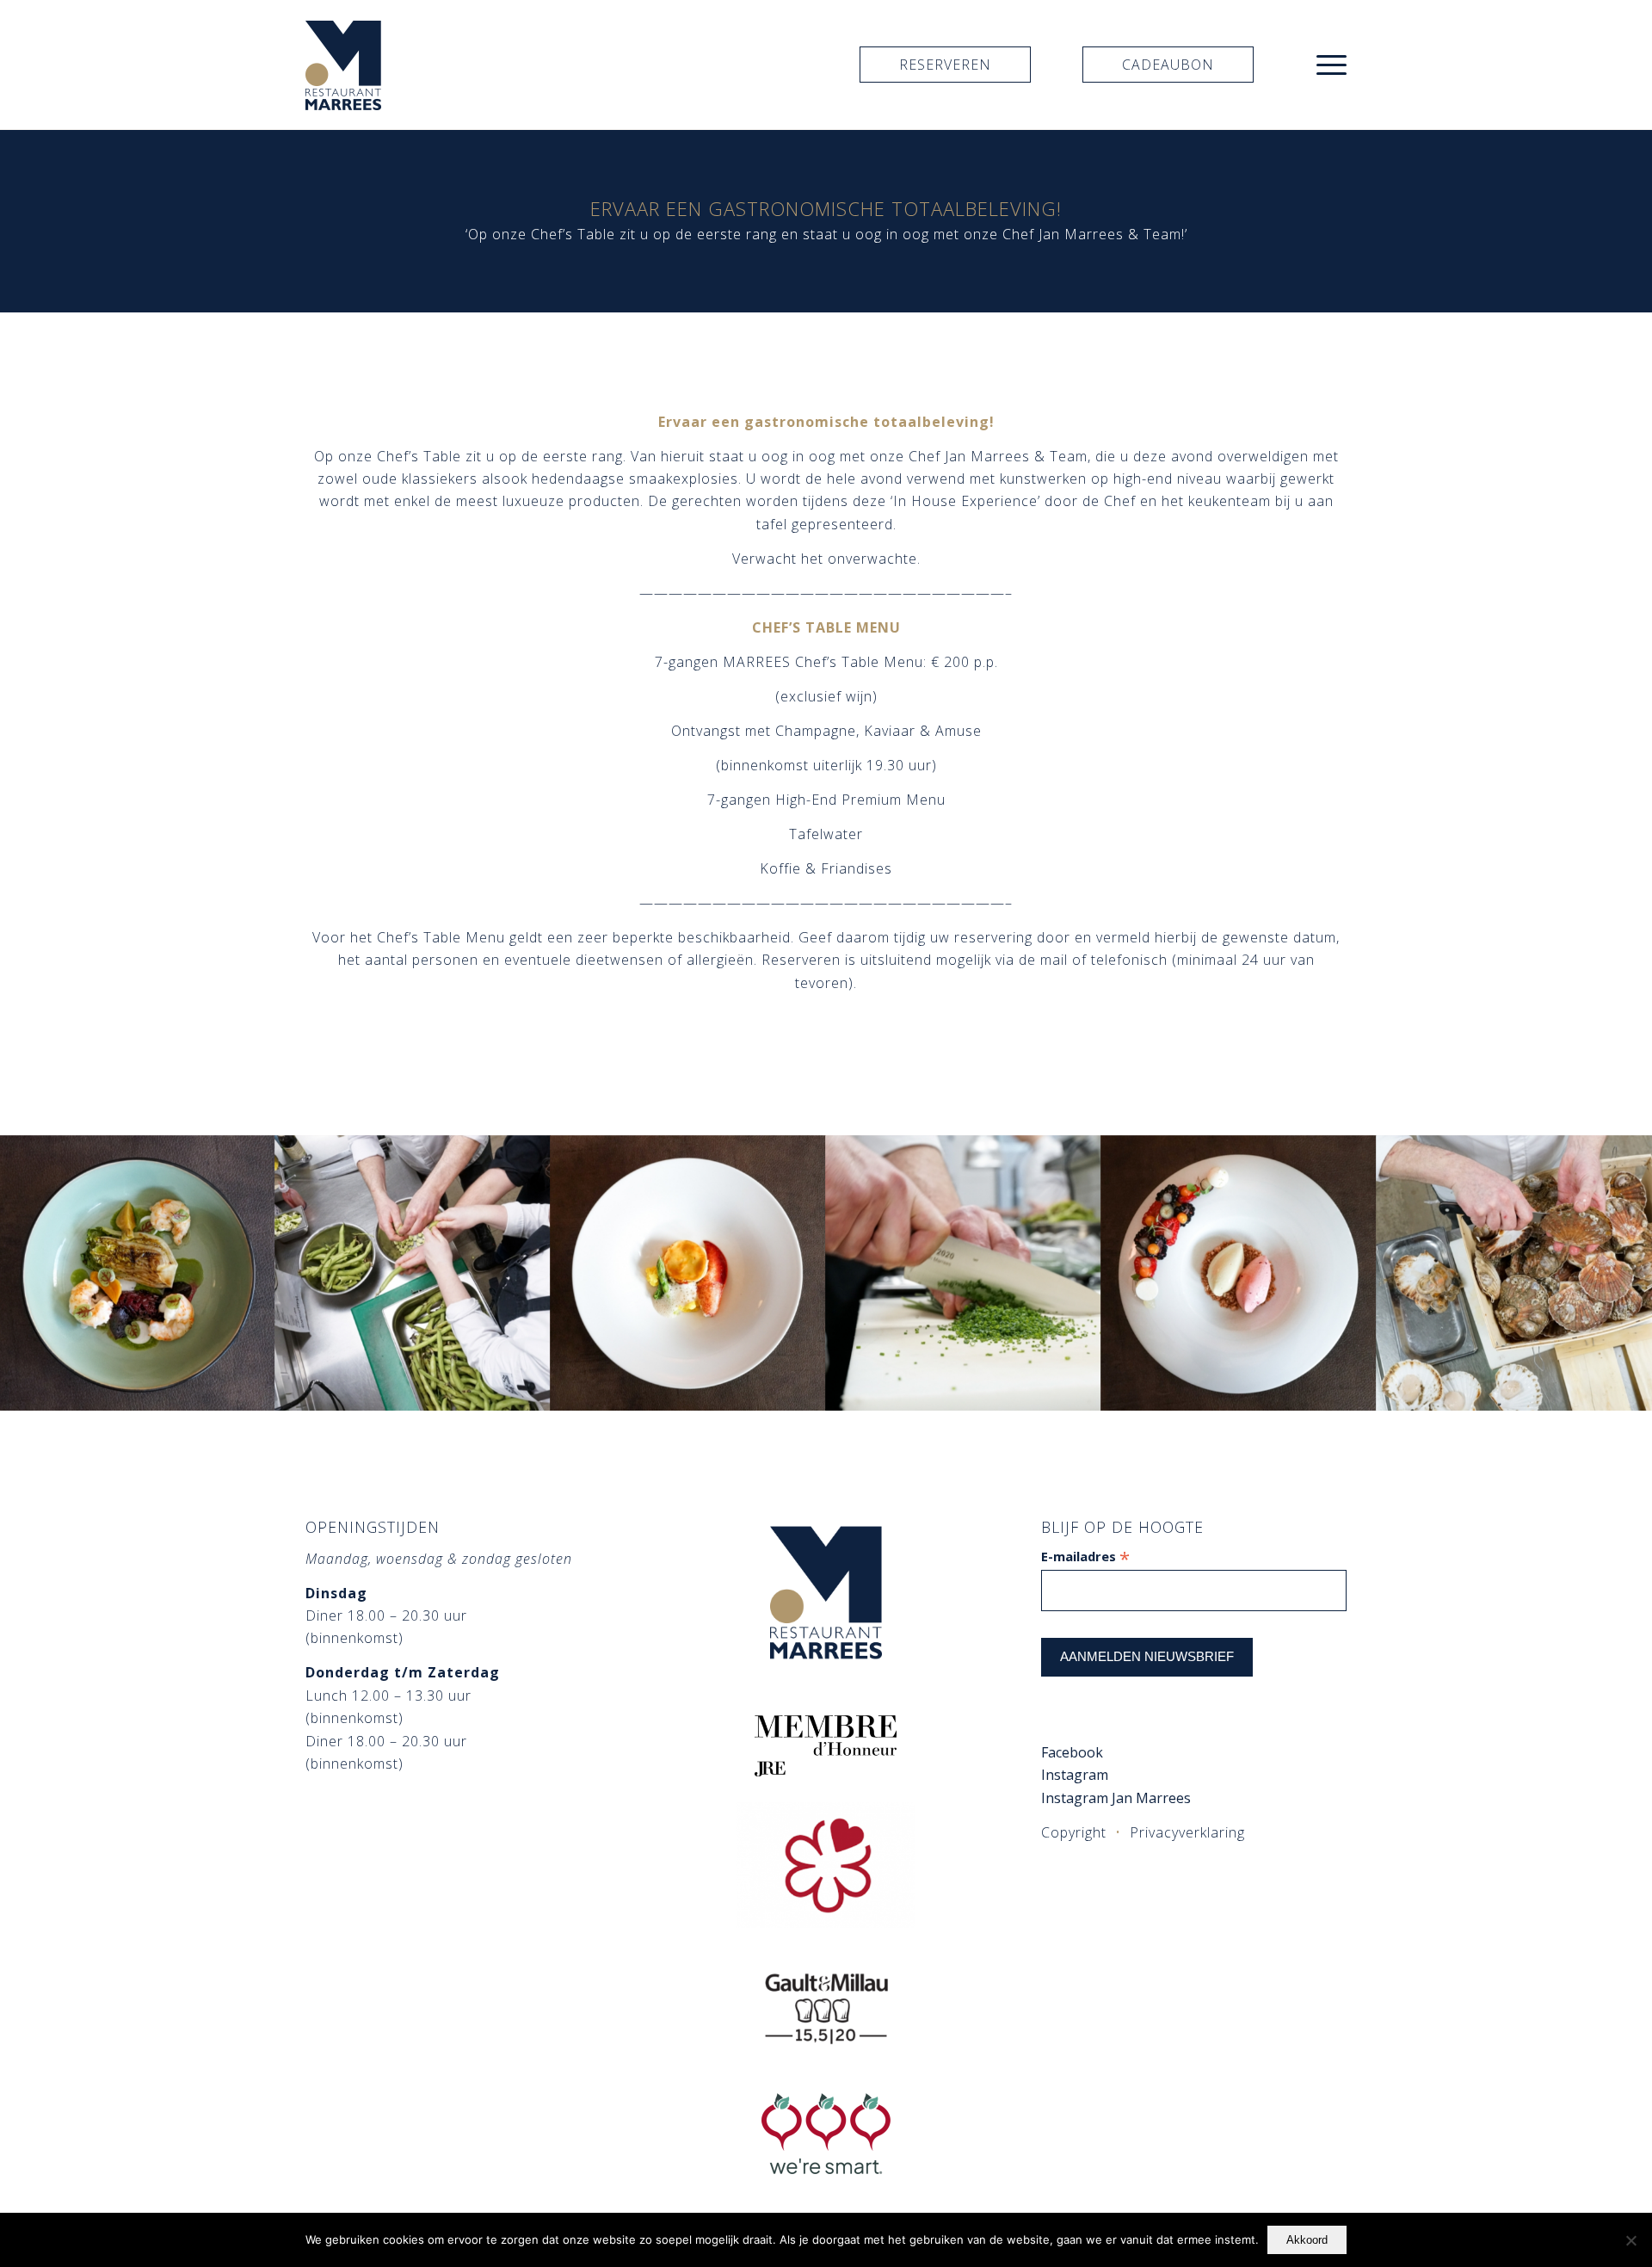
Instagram (1075, 1775)
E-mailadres (1085, 1556)
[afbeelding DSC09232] (964, 1273)
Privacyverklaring (1187, 1832)
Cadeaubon (1168, 65)
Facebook (1072, 1752)
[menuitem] (1326, 65)
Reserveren (945, 65)
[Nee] (1630, 2240)
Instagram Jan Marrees (1118, 1798)
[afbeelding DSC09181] (413, 1273)
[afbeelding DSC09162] (1239, 1273)
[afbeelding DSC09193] (138, 1273)
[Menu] (1326, 65)
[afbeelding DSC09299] (688, 1273)
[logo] (343, 65)
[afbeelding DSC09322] (1514, 1273)
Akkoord (1307, 2240)
